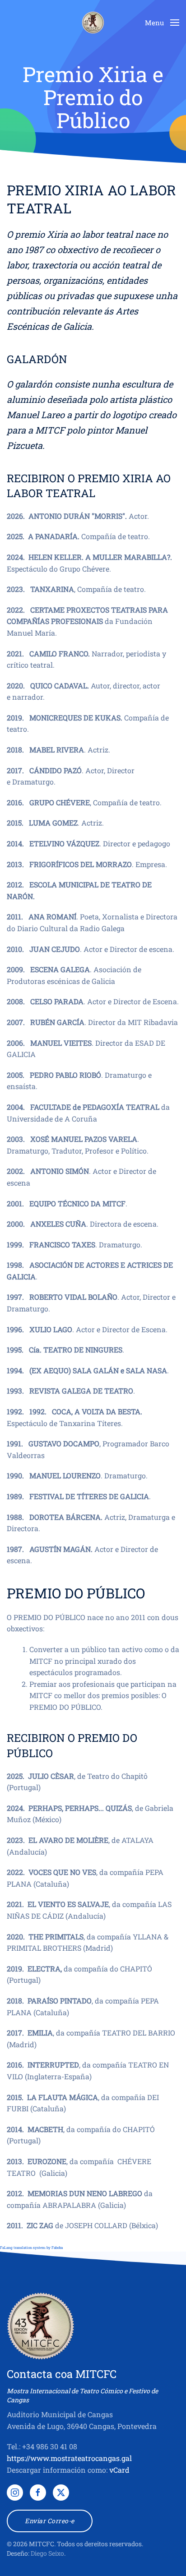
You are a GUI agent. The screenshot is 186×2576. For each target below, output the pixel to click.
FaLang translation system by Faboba (31, 2248)
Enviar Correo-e (50, 2521)
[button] (162, 23)
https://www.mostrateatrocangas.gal (69, 2458)
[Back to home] (93, 23)
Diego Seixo (47, 2553)
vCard (119, 2470)
